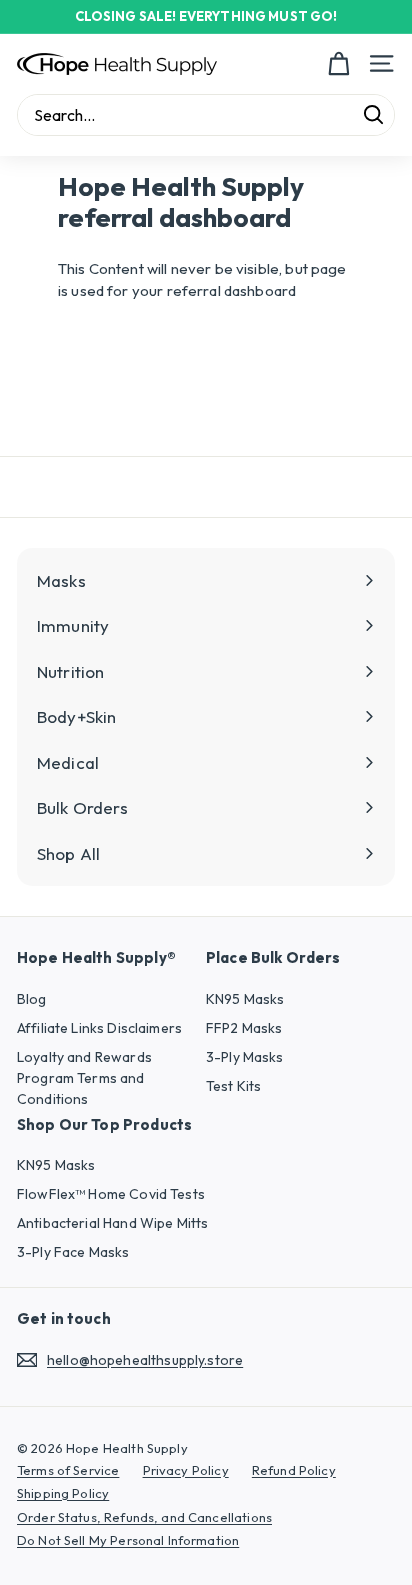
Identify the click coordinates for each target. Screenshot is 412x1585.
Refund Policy (294, 1470)
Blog (32, 999)
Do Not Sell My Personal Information (128, 1540)
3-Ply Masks (245, 1057)
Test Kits (233, 1086)
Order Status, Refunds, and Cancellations (144, 1517)
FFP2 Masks (244, 1028)
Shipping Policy (63, 1493)
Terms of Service (68, 1470)
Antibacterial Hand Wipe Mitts (112, 1223)
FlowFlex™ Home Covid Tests (111, 1194)
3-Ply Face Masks (73, 1252)
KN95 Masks (245, 999)
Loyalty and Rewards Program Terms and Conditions (84, 1078)
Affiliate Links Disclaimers (99, 1028)
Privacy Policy (186, 1470)
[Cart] (338, 64)
